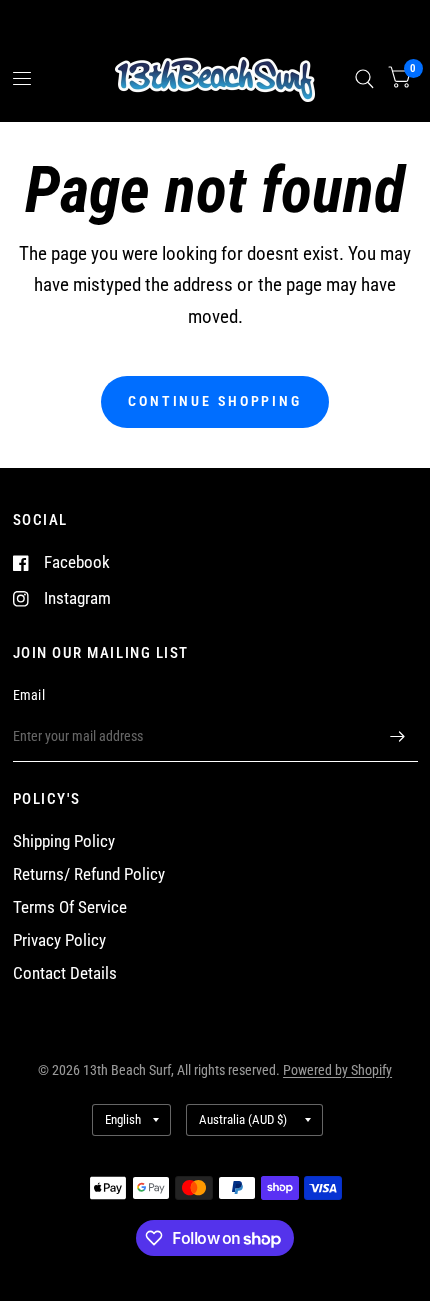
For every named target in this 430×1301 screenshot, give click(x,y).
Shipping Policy (64, 841)
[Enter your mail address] (398, 736)
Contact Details (65, 973)
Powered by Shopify (337, 1070)
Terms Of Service (70, 907)
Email (29, 695)
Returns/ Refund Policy (89, 874)
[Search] (364, 79)
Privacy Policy (59, 940)
